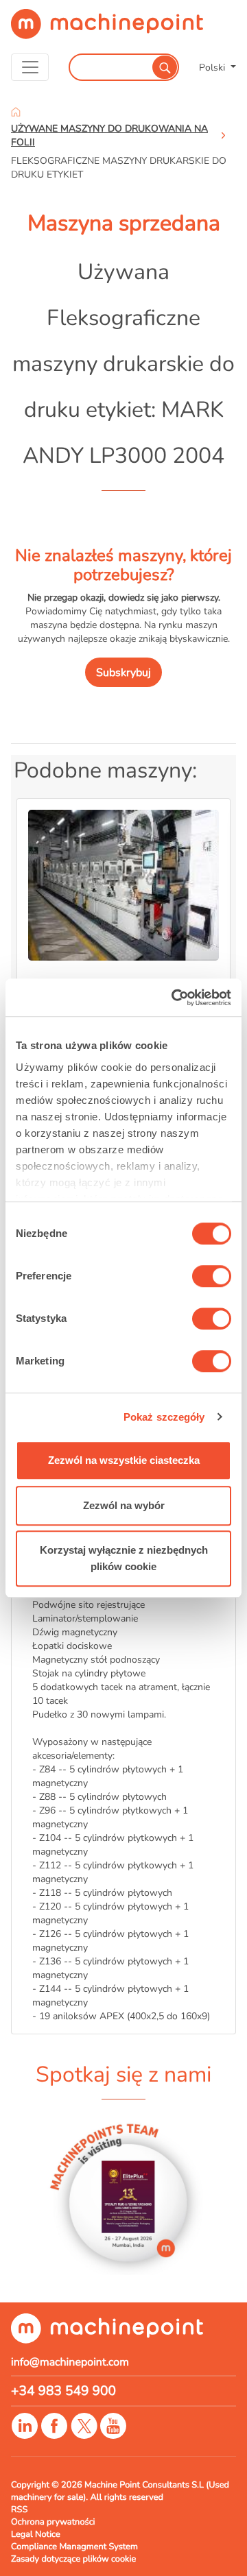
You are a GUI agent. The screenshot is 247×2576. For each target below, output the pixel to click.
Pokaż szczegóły (164, 1417)
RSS (19, 2509)
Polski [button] (213, 67)
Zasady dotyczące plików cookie (73, 2559)
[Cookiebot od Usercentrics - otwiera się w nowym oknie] (174, 998)
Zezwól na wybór (124, 1505)
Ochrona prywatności (53, 2522)
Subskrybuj (123, 673)
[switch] (212, 1276)
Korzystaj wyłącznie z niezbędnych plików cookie (124, 1558)
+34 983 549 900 (63, 2391)
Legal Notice (36, 2534)
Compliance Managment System (74, 2547)
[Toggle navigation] (30, 67)
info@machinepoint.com (70, 2362)
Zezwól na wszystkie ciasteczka (124, 1460)
